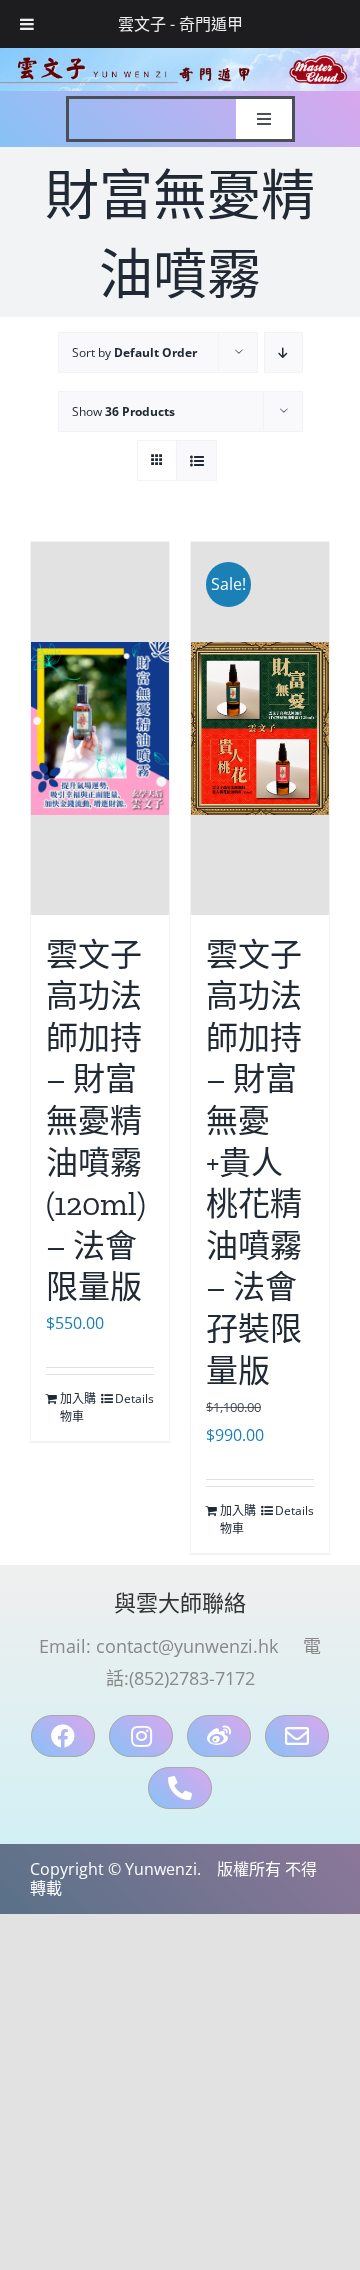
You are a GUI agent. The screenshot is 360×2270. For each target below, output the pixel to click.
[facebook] (63, 1736)
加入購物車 (78, 1407)
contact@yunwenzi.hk (187, 1646)
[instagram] (141, 1736)
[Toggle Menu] (27, 24)
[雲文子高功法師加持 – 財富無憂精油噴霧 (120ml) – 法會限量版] (100, 728)
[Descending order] (283, 352)
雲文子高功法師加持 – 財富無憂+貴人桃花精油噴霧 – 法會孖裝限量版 (254, 1163)
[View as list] (196, 460)
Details (134, 1398)
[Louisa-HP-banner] (180, 56)
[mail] (297, 1736)
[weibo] (219, 1736)
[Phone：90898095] (180, 1788)
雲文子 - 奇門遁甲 (180, 24)
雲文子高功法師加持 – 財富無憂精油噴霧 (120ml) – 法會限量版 (96, 1121)
